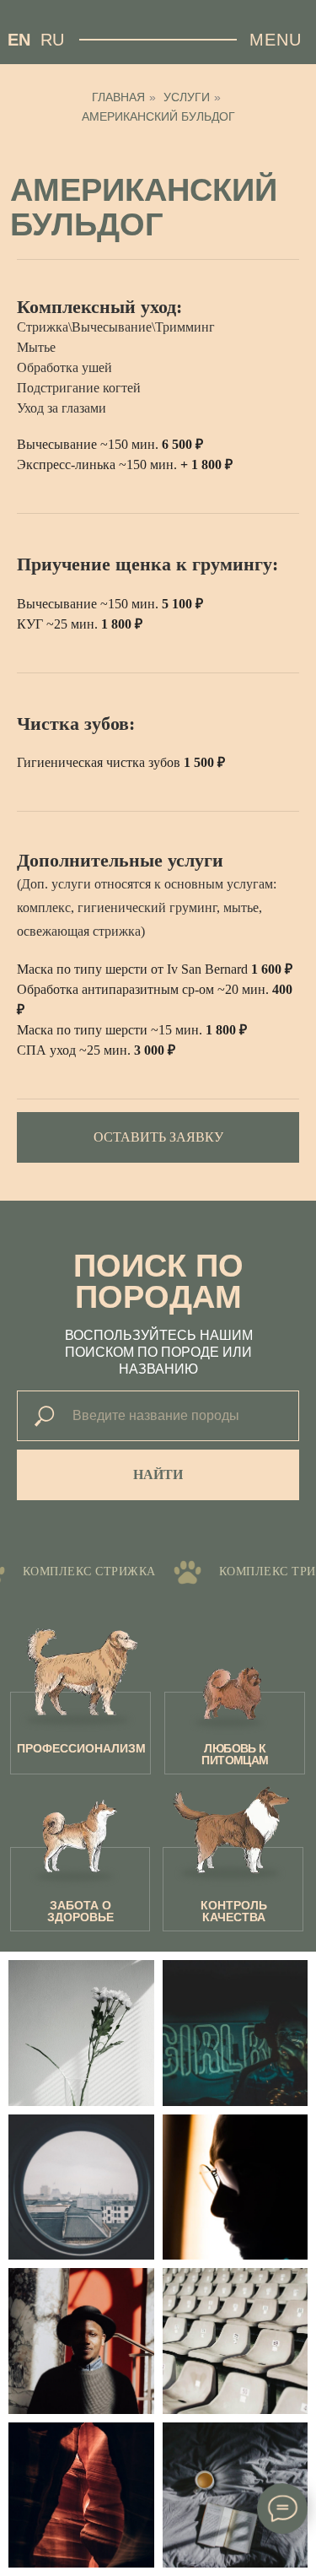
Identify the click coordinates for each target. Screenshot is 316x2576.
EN (19, 40)
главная (118, 97)
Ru (52, 40)
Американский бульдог (158, 116)
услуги (187, 97)
